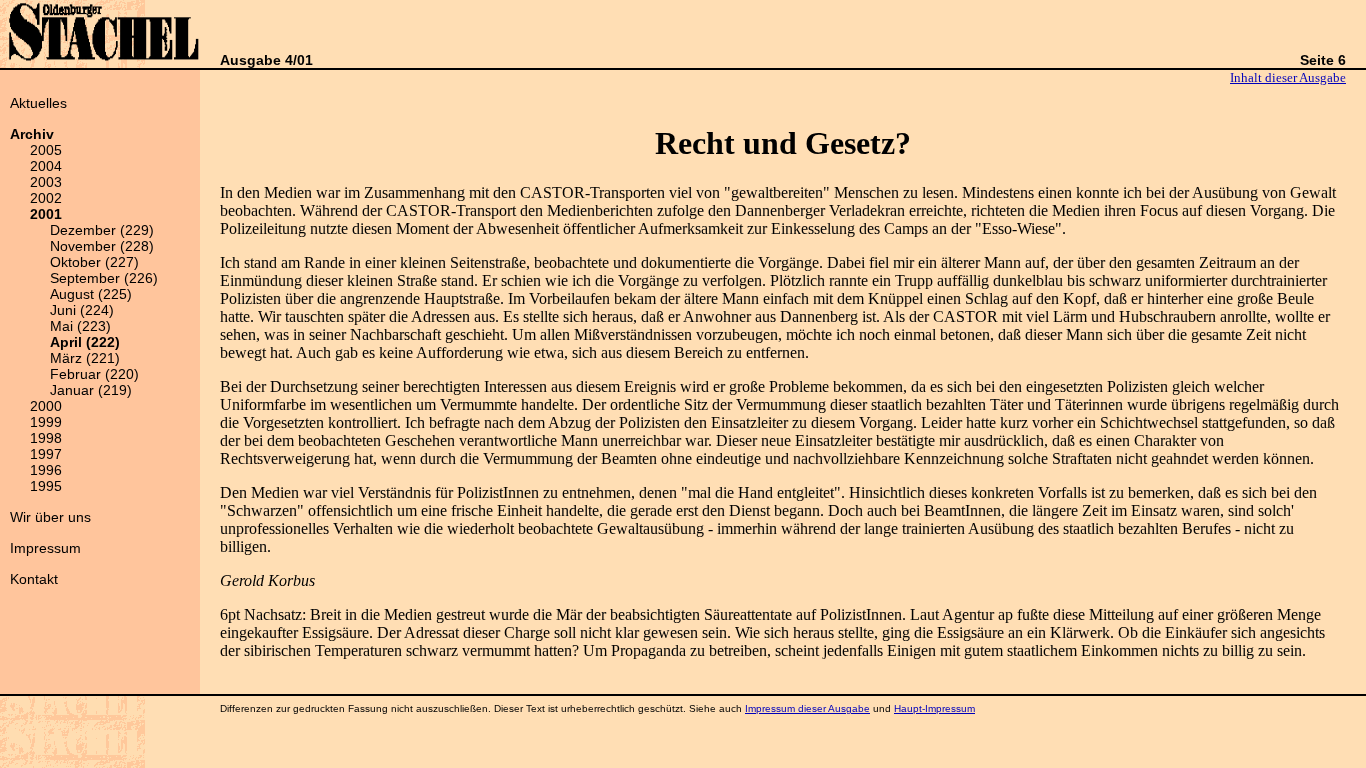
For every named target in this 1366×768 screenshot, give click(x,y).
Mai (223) (80, 326)
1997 (46, 454)
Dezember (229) (102, 230)
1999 (46, 422)
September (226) (104, 278)
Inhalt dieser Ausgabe (1288, 77)
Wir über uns (50, 517)
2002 (46, 198)
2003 (46, 182)
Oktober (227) (94, 262)
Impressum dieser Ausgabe (807, 708)
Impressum (45, 548)
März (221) (85, 358)
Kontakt (34, 579)
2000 (46, 406)
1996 (46, 470)
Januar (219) (91, 390)
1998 (46, 438)
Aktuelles (38, 103)
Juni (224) (82, 310)
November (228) (102, 246)
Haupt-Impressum (934, 708)
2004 (46, 166)
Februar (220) (94, 374)
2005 (46, 150)
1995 (46, 486)
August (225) (91, 294)
